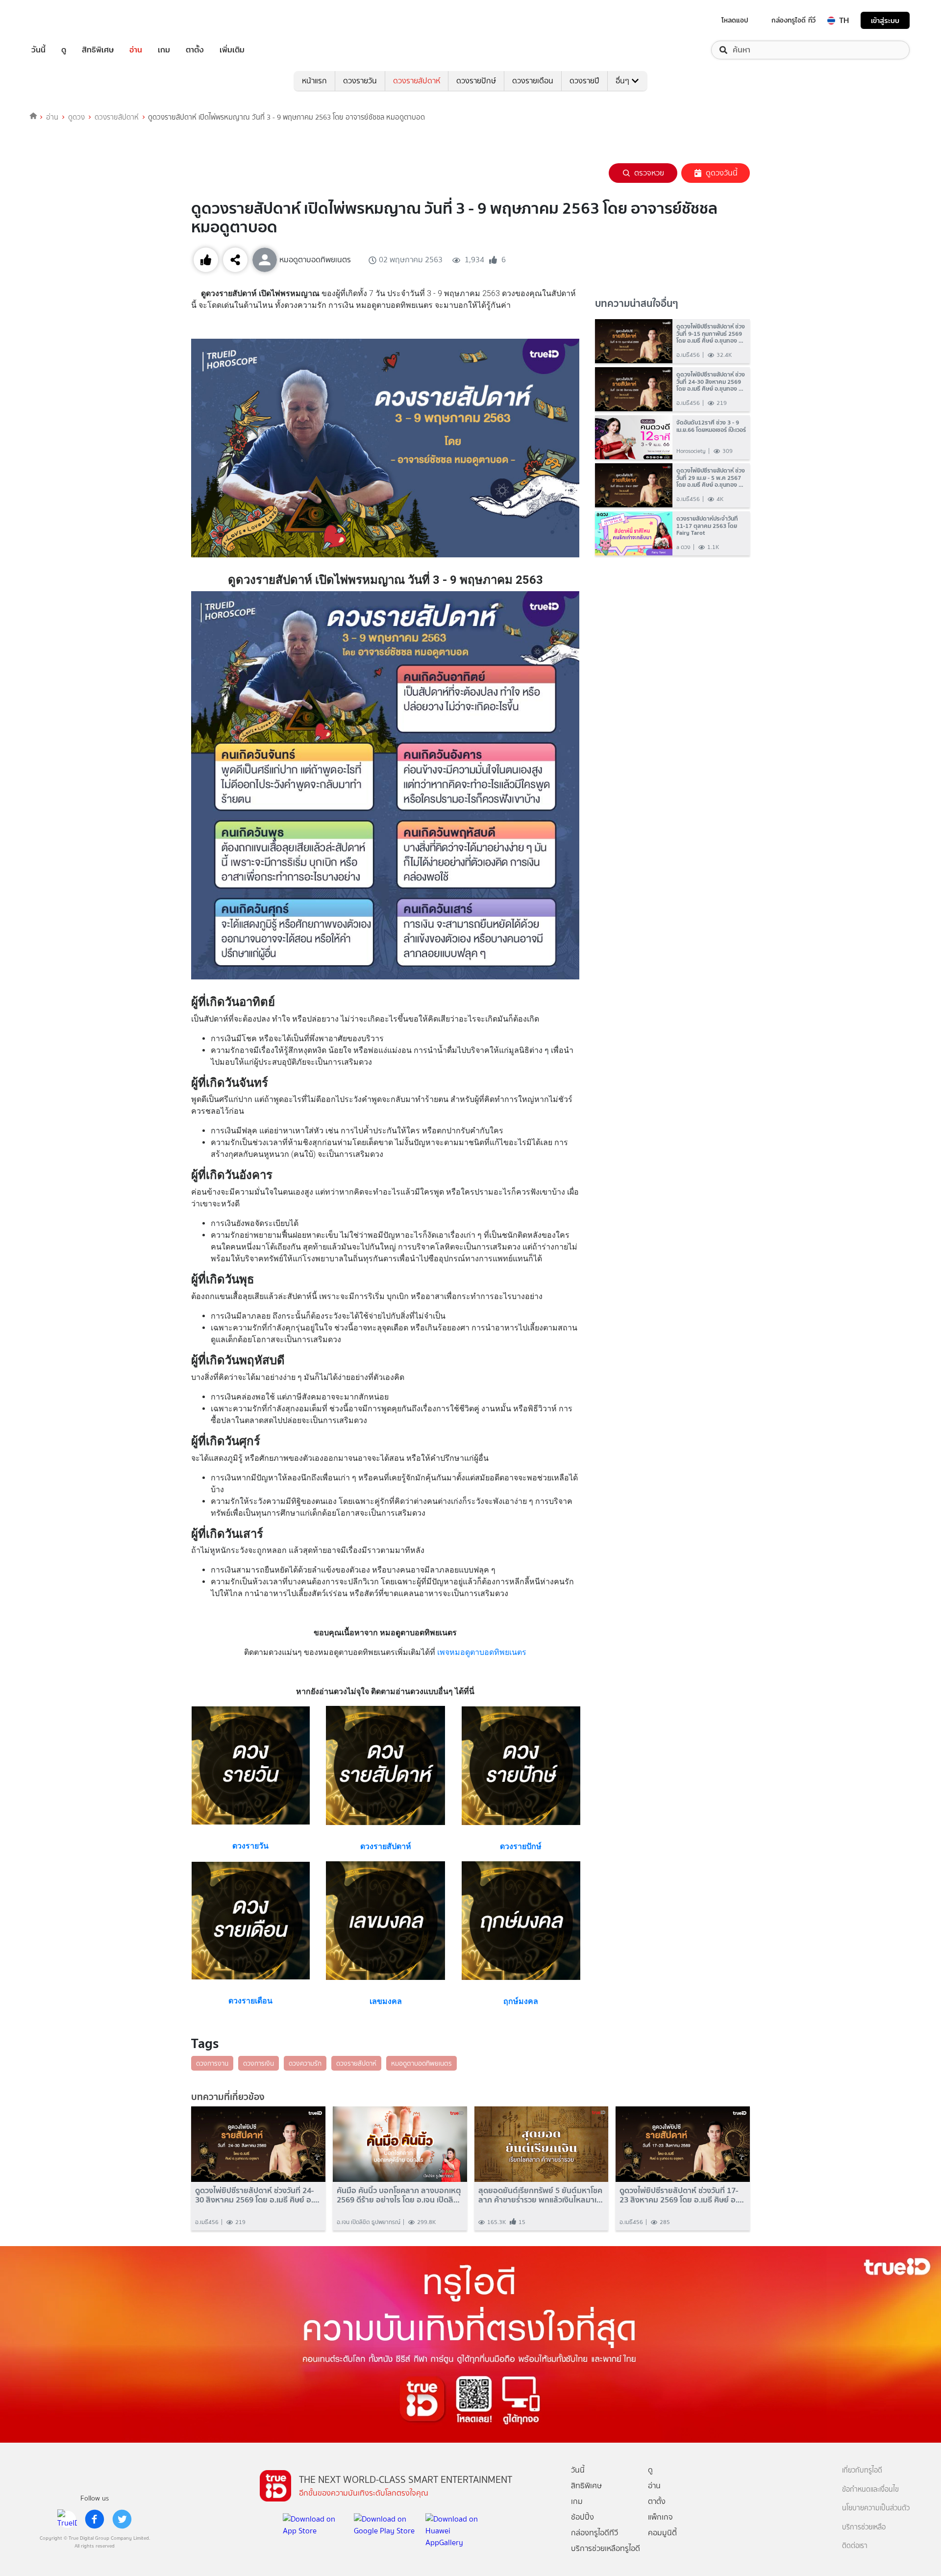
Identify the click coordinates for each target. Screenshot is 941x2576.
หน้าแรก (314, 81)
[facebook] (95, 2519)
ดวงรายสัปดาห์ (417, 81)
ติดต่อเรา (855, 2546)
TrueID (61, 20)
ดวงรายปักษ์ (476, 81)
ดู (64, 50)
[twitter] (122, 2519)
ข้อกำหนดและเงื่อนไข (870, 2489)
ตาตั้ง (195, 50)
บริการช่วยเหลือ (864, 2527)
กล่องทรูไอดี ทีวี (793, 20)
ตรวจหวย (649, 173)
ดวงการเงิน (259, 2063)
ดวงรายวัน (360, 81)
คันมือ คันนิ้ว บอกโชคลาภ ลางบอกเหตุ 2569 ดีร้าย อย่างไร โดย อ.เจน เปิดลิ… (399, 2195)
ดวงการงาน (212, 2063)
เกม (164, 50)
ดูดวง (76, 117)
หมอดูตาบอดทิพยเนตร (421, 2063)
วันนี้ (38, 50)
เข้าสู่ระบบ (885, 20)
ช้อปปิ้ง (582, 2517)
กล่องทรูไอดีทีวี (594, 2533)
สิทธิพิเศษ (98, 50)
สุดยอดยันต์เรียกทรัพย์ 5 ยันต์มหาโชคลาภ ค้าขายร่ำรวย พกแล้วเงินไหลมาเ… (541, 2195)
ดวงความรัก (305, 2063)
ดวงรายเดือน (533, 81)
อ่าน (136, 50)
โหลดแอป (735, 20)
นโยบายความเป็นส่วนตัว (876, 2508)
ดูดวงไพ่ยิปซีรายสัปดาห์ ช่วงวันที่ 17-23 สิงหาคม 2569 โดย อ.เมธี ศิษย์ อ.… (682, 2195)
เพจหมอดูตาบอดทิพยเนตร (482, 1652)
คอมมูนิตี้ (662, 2533)
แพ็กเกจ (660, 2517)
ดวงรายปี (584, 81)
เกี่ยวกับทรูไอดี (862, 2470)
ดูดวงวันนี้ (722, 173)
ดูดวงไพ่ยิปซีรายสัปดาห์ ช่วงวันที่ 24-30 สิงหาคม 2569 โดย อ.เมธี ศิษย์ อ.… (257, 2195)
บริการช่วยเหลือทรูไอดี (606, 2548)
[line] (67, 2519)
